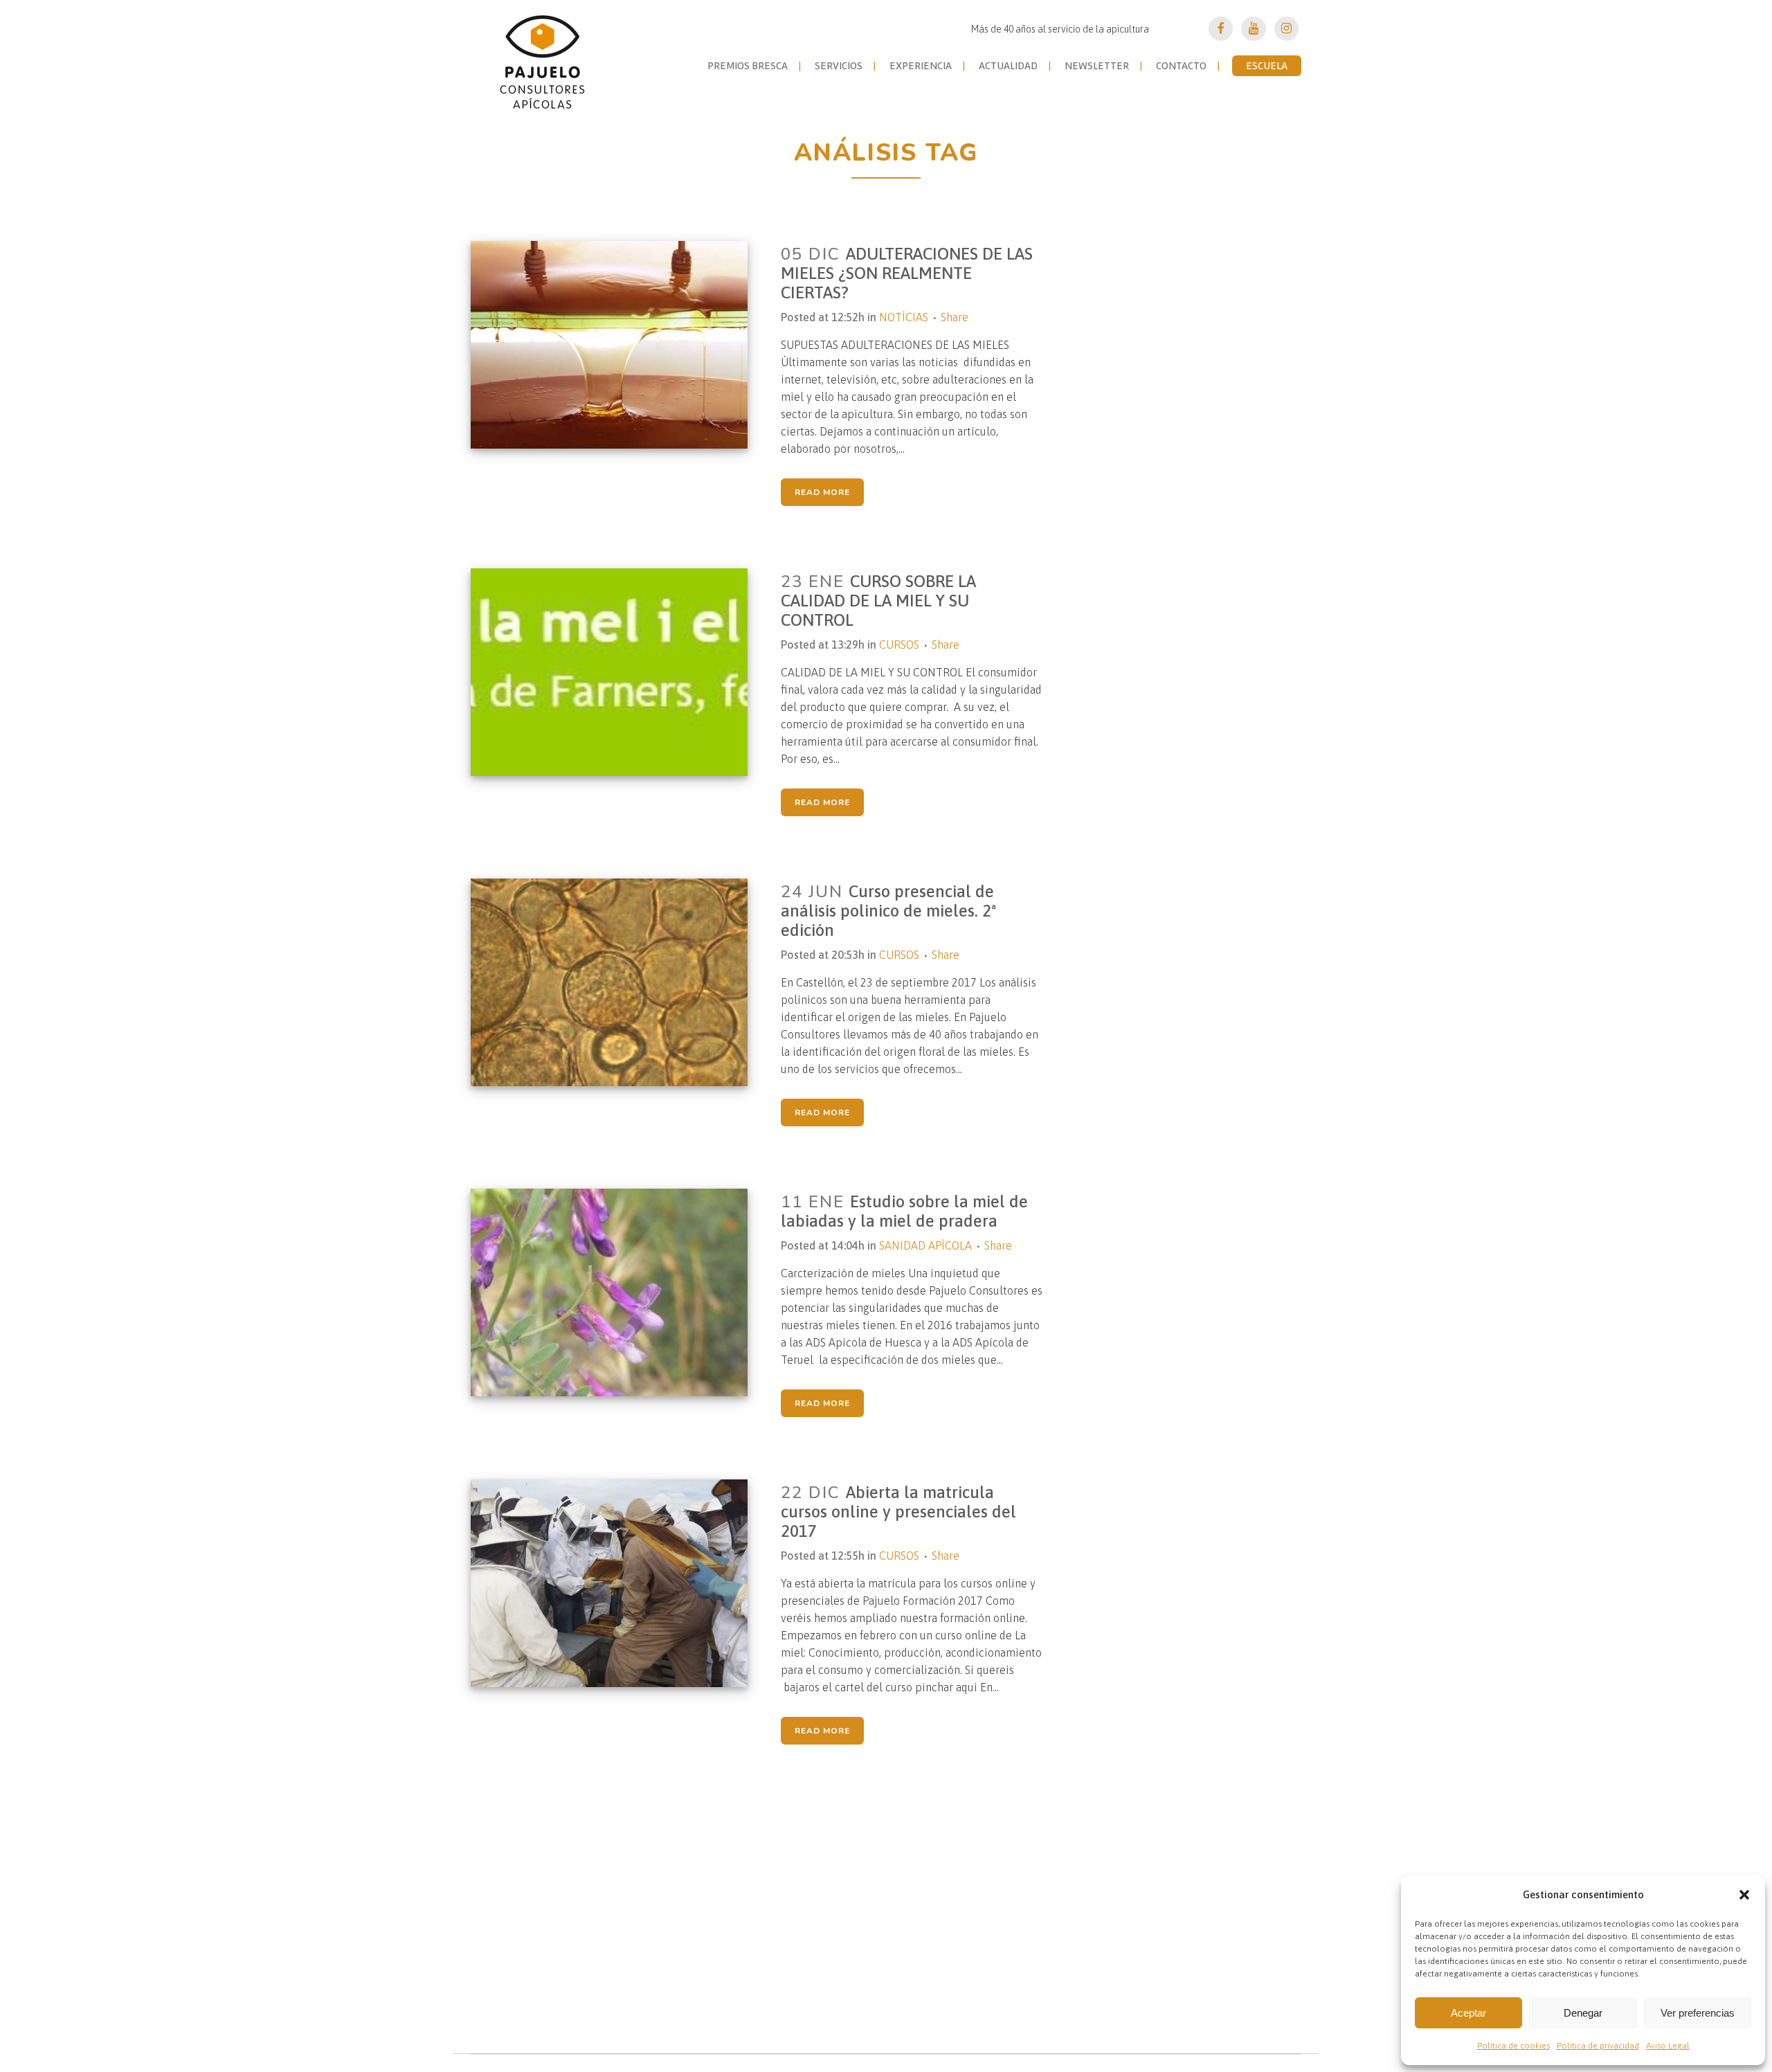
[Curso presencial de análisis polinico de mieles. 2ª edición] (618, 982)
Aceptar (1468, 2013)
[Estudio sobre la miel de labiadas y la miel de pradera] (618, 1292)
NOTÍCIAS (904, 317)
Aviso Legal (1668, 2046)
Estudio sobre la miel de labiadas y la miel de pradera (904, 1211)
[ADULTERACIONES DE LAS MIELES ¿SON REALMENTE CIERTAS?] (618, 345)
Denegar (1583, 2013)
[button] (1744, 1895)
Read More (822, 492)
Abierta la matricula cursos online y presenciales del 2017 (898, 1512)
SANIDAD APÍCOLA (925, 1245)
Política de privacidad (1598, 2046)
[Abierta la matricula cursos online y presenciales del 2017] (618, 1583)
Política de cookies (1513, 2046)
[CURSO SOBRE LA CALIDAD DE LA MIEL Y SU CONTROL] (618, 672)
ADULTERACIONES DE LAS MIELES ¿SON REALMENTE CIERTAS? (907, 273)
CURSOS (899, 645)
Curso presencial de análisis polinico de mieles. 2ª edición (889, 911)
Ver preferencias (1698, 2013)
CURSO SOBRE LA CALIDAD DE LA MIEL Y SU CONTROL (878, 601)
